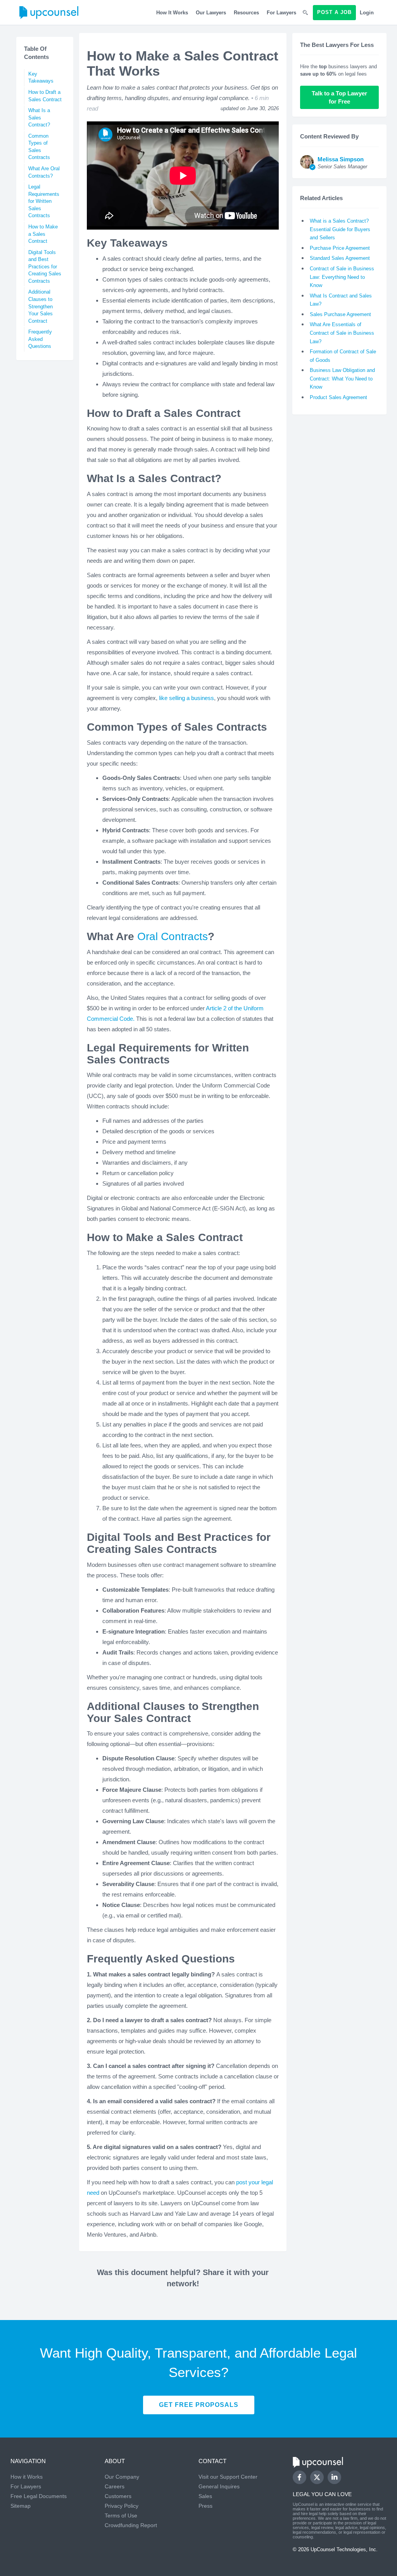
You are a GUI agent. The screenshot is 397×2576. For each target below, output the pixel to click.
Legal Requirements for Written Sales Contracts (44, 201)
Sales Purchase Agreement (340, 314)
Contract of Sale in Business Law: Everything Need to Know (342, 277)
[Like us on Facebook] (299, 2477)
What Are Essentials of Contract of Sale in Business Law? (342, 333)
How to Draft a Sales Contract (45, 96)
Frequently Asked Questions (40, 339)
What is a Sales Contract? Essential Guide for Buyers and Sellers (340, 229)
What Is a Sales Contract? (39, 118)
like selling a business (186, 698)
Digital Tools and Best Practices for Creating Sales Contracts (45, 267)
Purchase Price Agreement (340, 248)
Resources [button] (246, 13)
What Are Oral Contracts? (44, 172)
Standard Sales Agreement (340, 258)
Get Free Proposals (199, 2405)
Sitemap (21, 2506)
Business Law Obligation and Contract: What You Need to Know (342, 379)
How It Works (172, 13)
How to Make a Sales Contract (43, 234)
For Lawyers (281, 13)
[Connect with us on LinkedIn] (334, 2477)
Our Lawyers (211, 13)
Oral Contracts (173, 936)
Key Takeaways (41, 78)
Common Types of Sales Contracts (39, 147)
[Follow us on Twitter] (317, 2477)
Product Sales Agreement (338, 397)
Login (367, 13)
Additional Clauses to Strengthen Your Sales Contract (41, 306)
